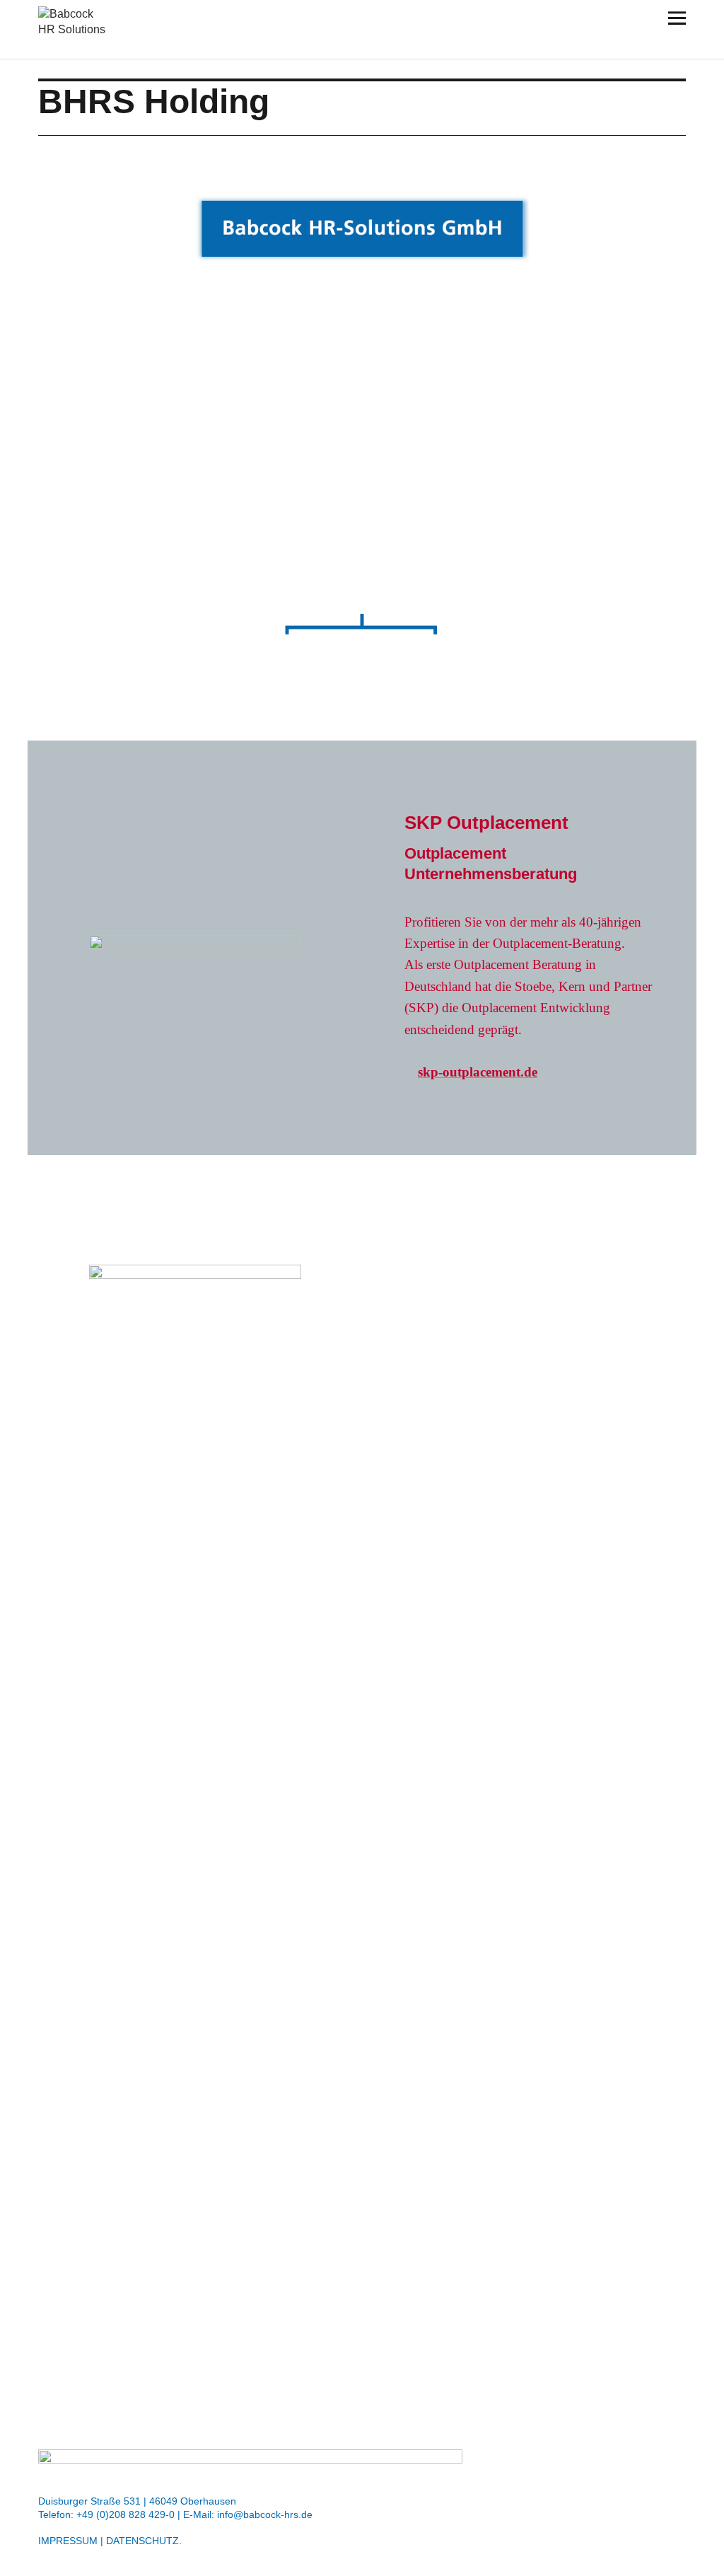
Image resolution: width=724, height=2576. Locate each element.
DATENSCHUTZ (142, 2541)
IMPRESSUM (68, 2541)
